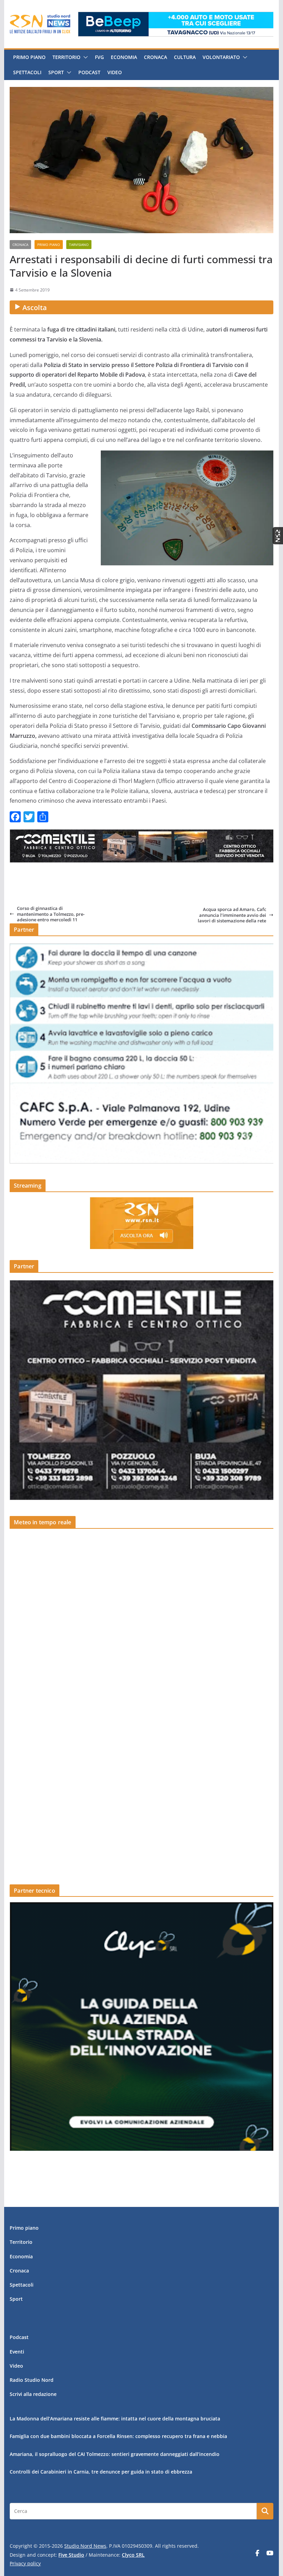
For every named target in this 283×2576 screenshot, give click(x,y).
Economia (124, 57)
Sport (56, 72)
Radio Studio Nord (32, 2380)
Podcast (89, 72)
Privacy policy (25, 2563)
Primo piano (29, 57)
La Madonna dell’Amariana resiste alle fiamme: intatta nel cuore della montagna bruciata (115, 2419)
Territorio (66, 57)
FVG (99, 57)
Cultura (185, 57)
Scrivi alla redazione (33, 2394)
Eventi (17, 2352)
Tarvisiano (79, 245)
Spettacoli (27, 72)
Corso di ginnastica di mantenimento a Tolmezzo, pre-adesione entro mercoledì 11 (51, 914)
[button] (84, 57)
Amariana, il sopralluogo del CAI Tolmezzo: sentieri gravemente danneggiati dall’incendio (115, 2454)
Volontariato (221, 57)
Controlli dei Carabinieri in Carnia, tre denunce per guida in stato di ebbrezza (101, 2472)
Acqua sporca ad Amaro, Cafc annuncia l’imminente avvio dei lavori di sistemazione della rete (232, 915)
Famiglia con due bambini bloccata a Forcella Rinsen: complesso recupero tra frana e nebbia (118, 2436)
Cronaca (155, 57)
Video (115, 72)
